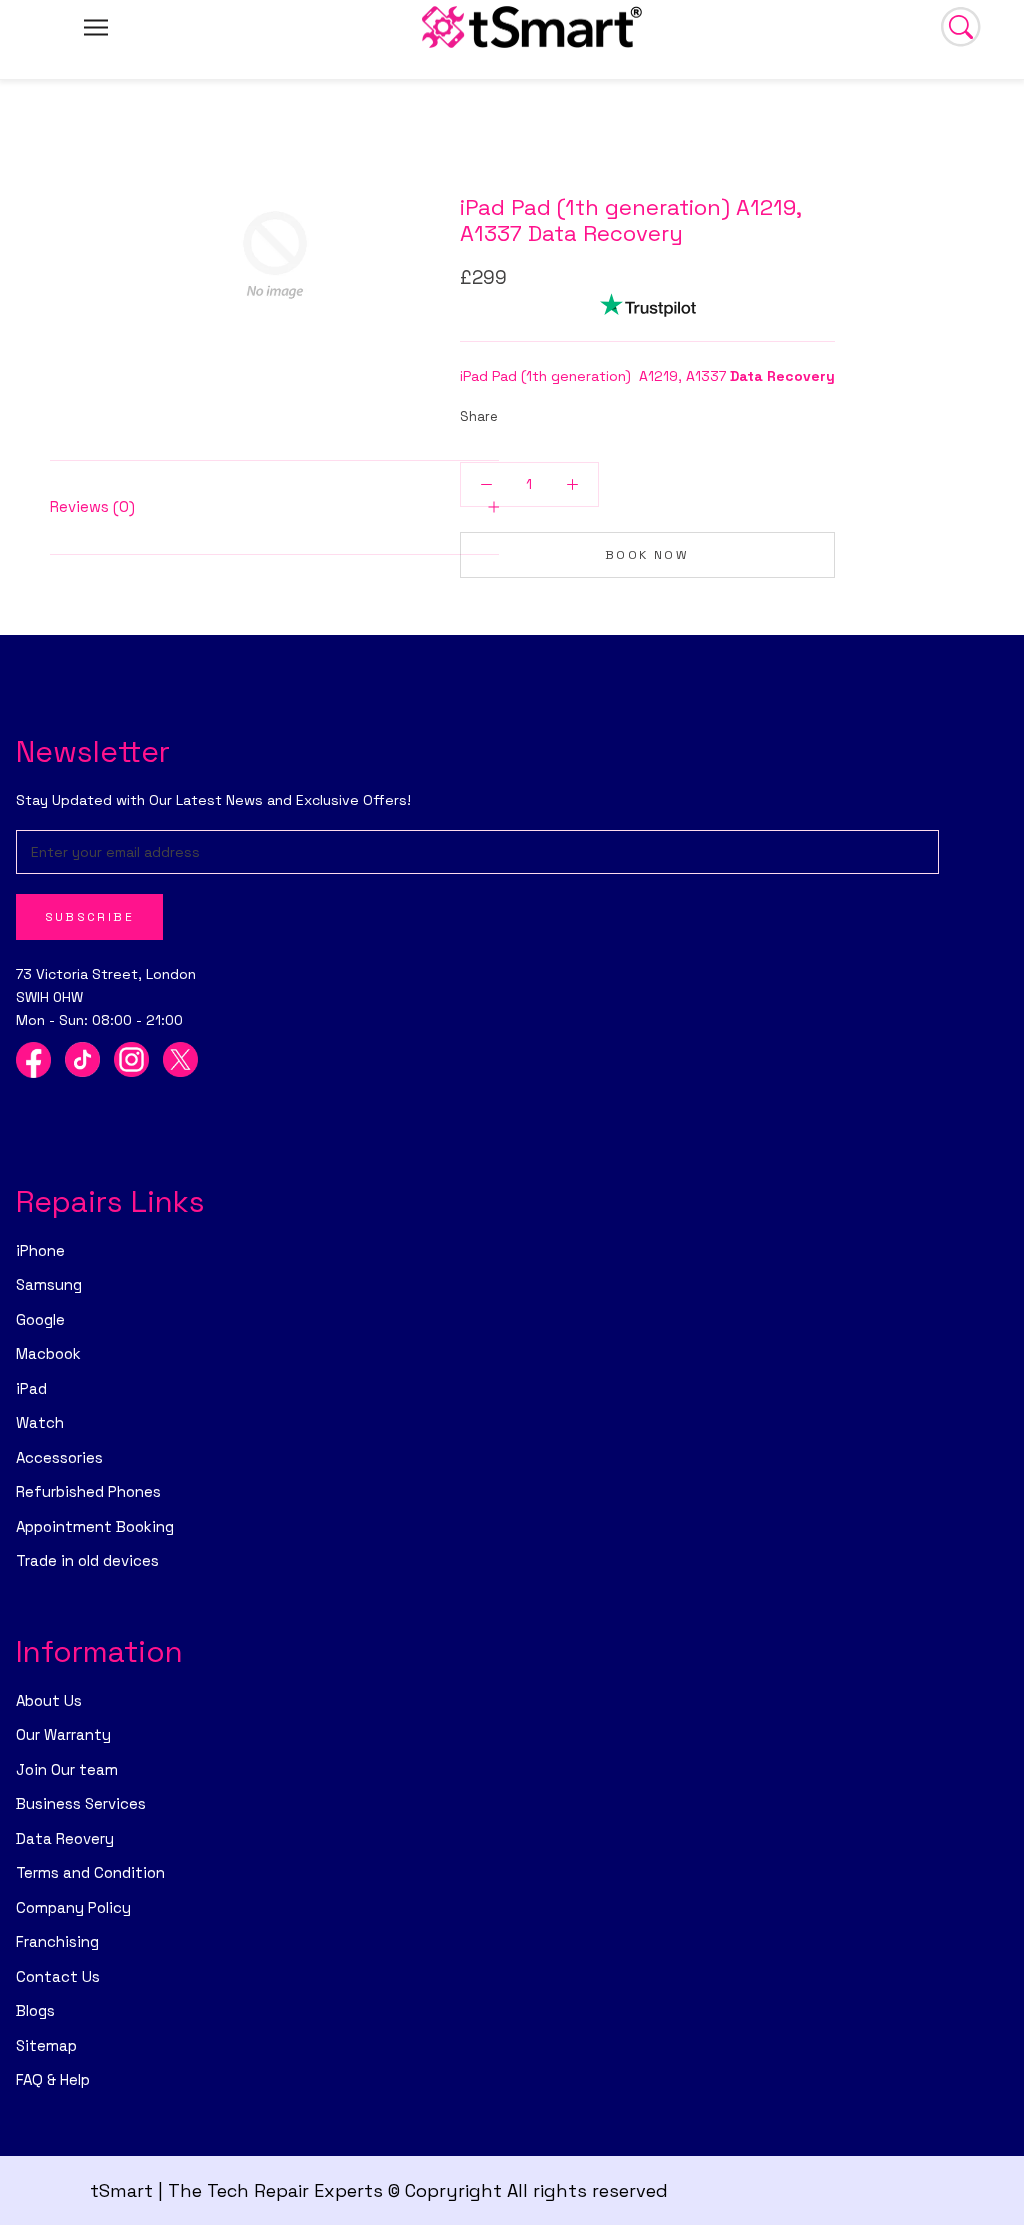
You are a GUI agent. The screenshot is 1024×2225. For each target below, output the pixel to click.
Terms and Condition (90, 1872)
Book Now (647, 555)
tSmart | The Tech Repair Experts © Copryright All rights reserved (379, 2190)
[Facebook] (517, 412)
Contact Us (58, 1976)
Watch (40, 1422)
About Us (49, 1700)
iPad (31, 1388)
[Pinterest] (569, 412)
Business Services (81, 1803)
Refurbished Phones (88, 1491)
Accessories (59, 1457)
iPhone (40, 1250)
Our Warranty (63, 1734)
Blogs (35, 2010)
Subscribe (90, 917)
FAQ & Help (53, 2079)
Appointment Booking (95, 1526)
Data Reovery (65, 1838)
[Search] (961, 27)
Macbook (48, 1353)
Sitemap (46, 2045)
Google (40, 1319)
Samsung (49, 1284)
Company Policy (73, 1907)
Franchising (57, 1941)
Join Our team (67, 1769)
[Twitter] (543, 412)
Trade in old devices (87, 1560)
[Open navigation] (96, 26)
